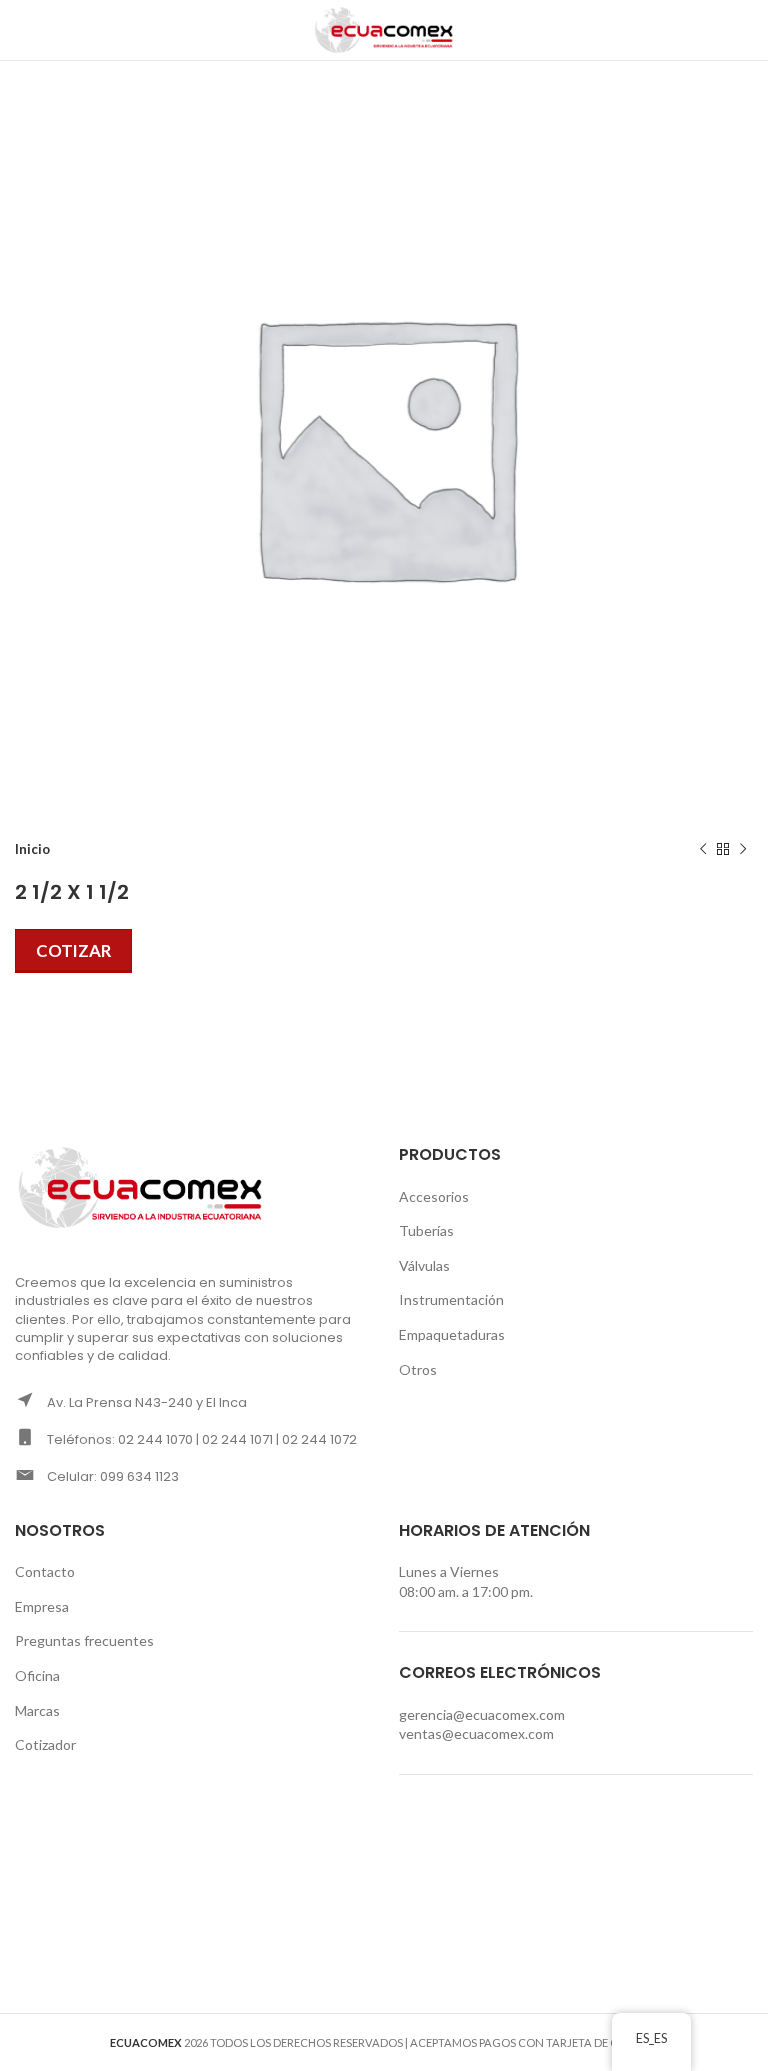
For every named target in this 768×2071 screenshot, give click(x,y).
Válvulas (424, 1265)
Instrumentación (451, 1299)
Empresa (42, 1606)
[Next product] (743, 850)
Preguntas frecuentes (84, 1640)
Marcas (37, 1710)
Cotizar (73, 950)
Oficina (37, 1675)
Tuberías (426, 1230)
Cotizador (45, 1744)
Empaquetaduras (452, 1334)
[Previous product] (703, 850)
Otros (418, 1369)
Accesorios (434, 1196)
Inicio (32, 849)
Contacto (45, 1571)
